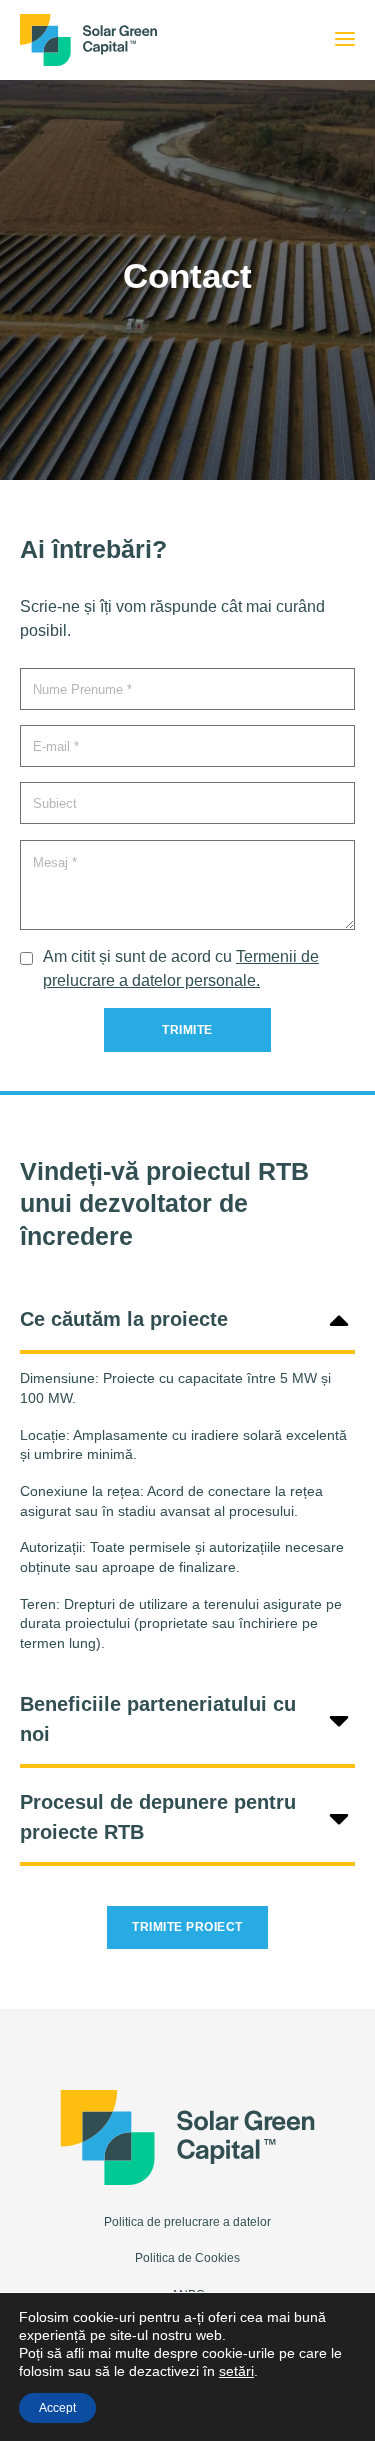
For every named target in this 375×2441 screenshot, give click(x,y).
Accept (57, 2408)
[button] (187, 1318)
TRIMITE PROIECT (187, 1927)
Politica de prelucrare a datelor (187, 2222)
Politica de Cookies (187, 2258)
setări (236, 2371)
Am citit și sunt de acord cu (181, 968)
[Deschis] (345, 40)
